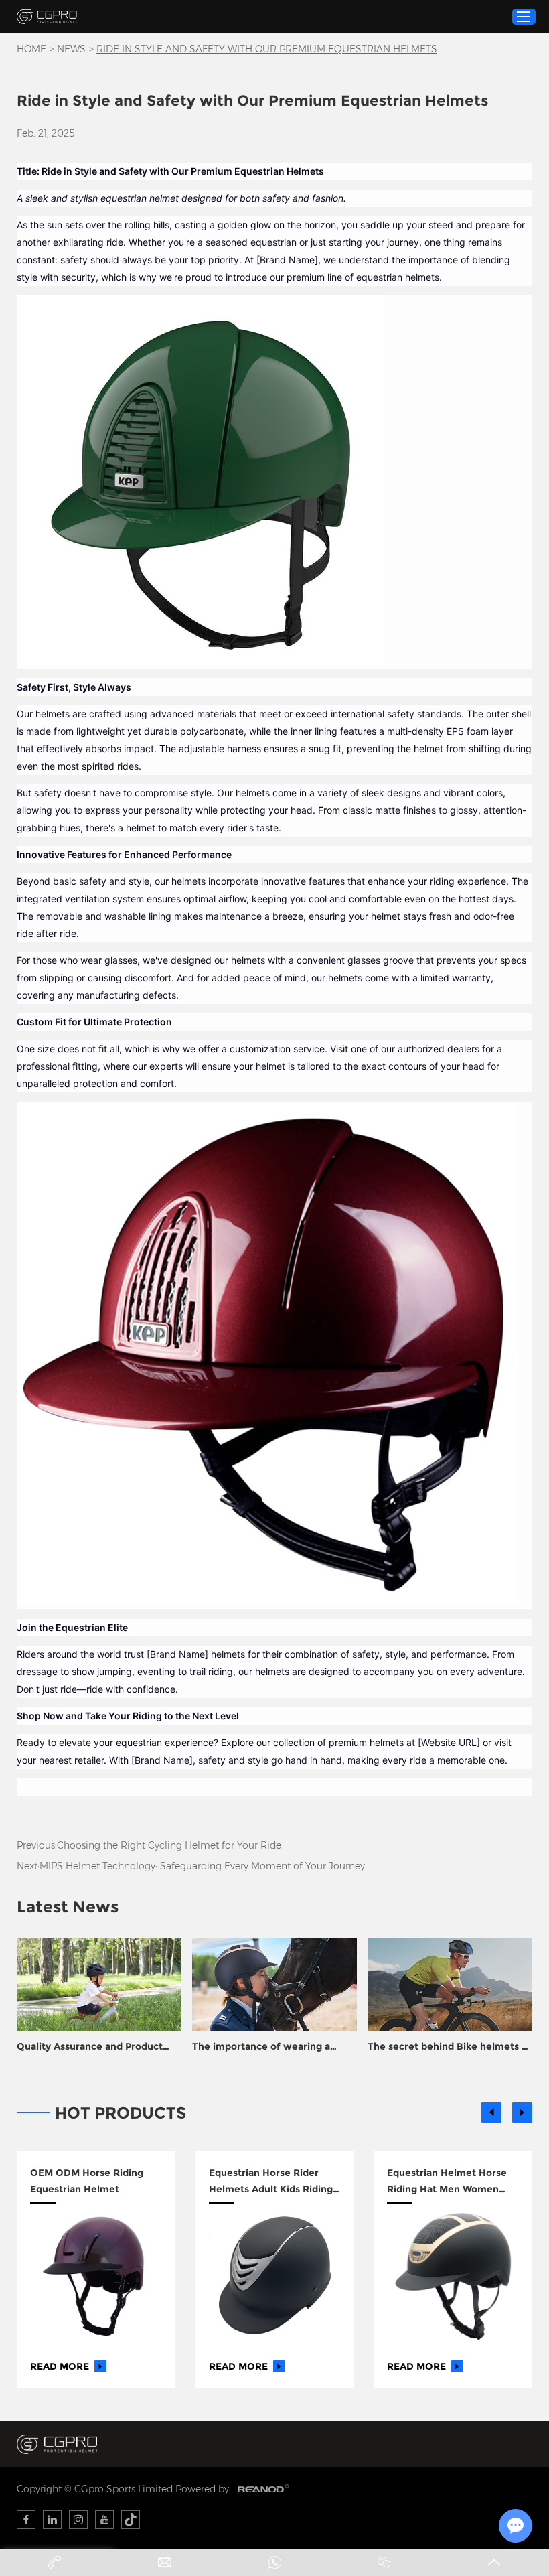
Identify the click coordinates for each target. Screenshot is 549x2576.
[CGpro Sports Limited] (47, 16)
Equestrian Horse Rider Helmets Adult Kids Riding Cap (271, 2182)
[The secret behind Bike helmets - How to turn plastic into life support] (450, 1985)
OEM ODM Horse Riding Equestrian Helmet (87, 2181)
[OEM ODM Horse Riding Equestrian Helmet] (96, 2276)
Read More (60, 2366)
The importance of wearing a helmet (261, 2047)
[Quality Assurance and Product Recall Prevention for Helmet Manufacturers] (99, 1985)
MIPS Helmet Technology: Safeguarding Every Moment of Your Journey (202, 1866)
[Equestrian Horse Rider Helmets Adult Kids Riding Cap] (275, 2276)
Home (31, 49)
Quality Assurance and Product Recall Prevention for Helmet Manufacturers (90, 2047)
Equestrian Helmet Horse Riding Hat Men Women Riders (447, 2182)
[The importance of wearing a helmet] (274, 1985)
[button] (491, 2113)
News (71, 49)
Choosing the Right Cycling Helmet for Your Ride (169, 1845)
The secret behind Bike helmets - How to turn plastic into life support (447, 2047)
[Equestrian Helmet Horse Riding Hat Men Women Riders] (453, 2276)
